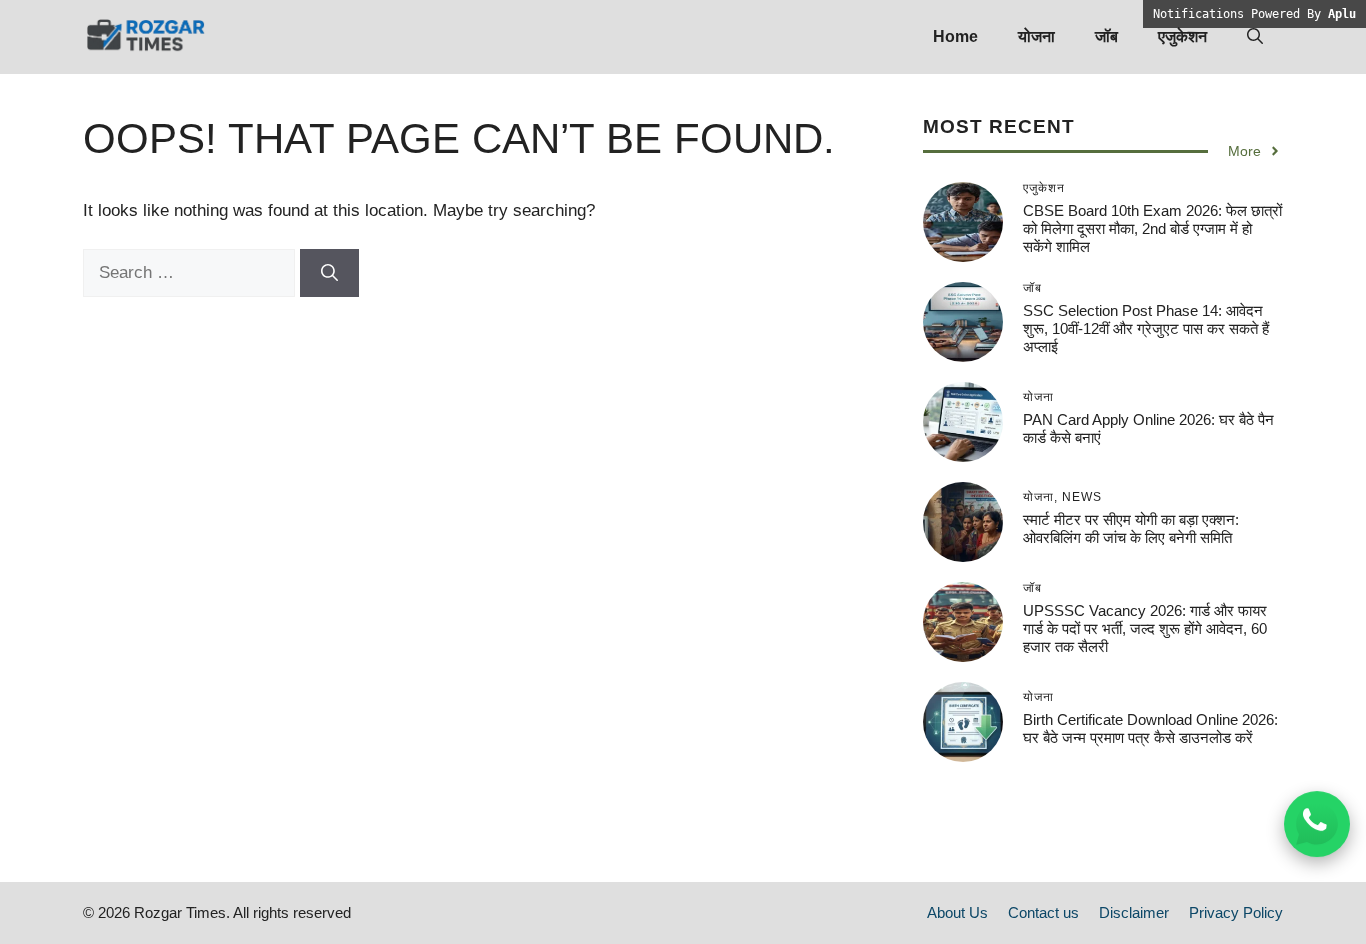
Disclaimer (1134, 912)
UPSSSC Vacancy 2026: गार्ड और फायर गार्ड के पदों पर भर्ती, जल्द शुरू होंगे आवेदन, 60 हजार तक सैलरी (1145, 628)
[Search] (329, 273)
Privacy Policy (1236, 912)
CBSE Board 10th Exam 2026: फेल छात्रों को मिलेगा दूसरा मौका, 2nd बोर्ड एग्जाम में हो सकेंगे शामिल (1152, 228)
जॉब (1106, 36)
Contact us (1043, 912)
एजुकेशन (1182, 36)
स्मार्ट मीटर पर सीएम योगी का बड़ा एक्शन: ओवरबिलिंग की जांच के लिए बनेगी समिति (1131, 528)
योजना (1036, 36)
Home (955, 36)
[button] (1255, 37)
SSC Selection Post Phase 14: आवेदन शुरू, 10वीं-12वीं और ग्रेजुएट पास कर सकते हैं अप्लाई (1146, 328)
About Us (957, 912)
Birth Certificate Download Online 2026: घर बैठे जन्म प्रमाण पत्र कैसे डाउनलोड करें (1150, 728)
